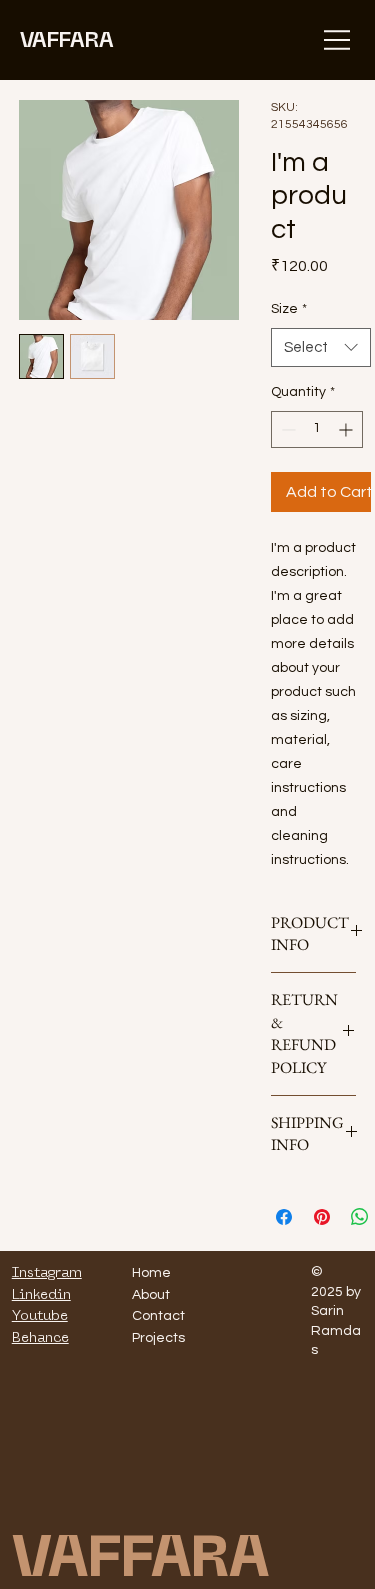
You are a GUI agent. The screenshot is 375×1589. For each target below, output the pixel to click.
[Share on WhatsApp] (360, 1217)
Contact (158, 1316)
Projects (158, 1338)
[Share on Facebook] (284, 1217)
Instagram (47, 1272)
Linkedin (41, 1294)
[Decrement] (286, 429)
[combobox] (321, 347)
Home (151, 1273)
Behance (40, 1337)
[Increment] (347, 429)
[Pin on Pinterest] (322, 1217)
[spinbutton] (317, 429)
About (151, 1295)
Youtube (40, 1315)
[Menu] (338, 40)
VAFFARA (67, 39)
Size (289, 309)
